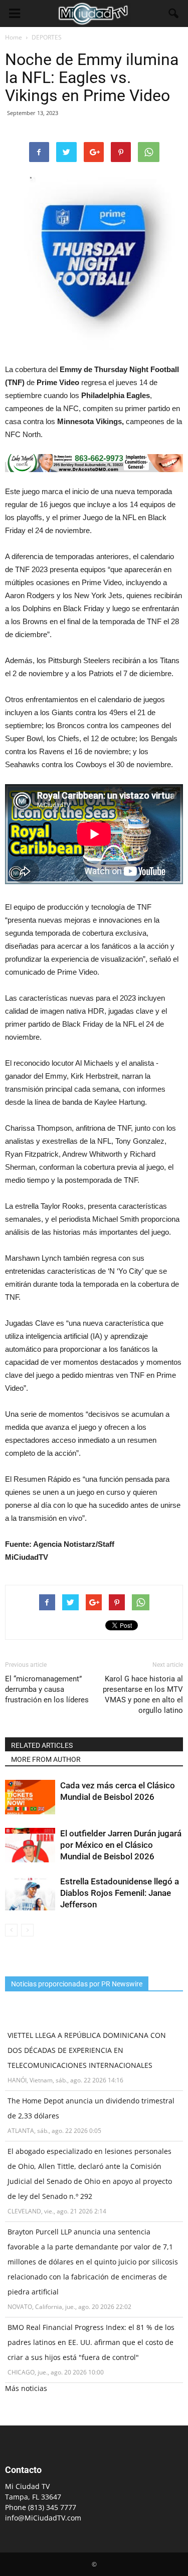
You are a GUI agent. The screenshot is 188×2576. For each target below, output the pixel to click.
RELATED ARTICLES (42, 1745)
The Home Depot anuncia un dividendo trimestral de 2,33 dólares (91, 2108)
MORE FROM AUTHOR (46, 1759)
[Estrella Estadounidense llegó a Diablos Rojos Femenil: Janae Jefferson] (30, 1893)
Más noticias (26, 2388)
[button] (174, 14)
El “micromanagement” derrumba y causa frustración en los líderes (47, 1689)
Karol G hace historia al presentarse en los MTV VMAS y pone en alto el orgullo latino (143, 1695)
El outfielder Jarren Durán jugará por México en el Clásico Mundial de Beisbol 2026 (121, 1845)
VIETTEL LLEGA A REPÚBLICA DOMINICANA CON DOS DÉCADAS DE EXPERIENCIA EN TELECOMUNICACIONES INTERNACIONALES (87, 2050)
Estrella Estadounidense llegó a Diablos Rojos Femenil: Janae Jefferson (120, 1893)
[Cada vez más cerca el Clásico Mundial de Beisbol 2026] (30, 1797)
